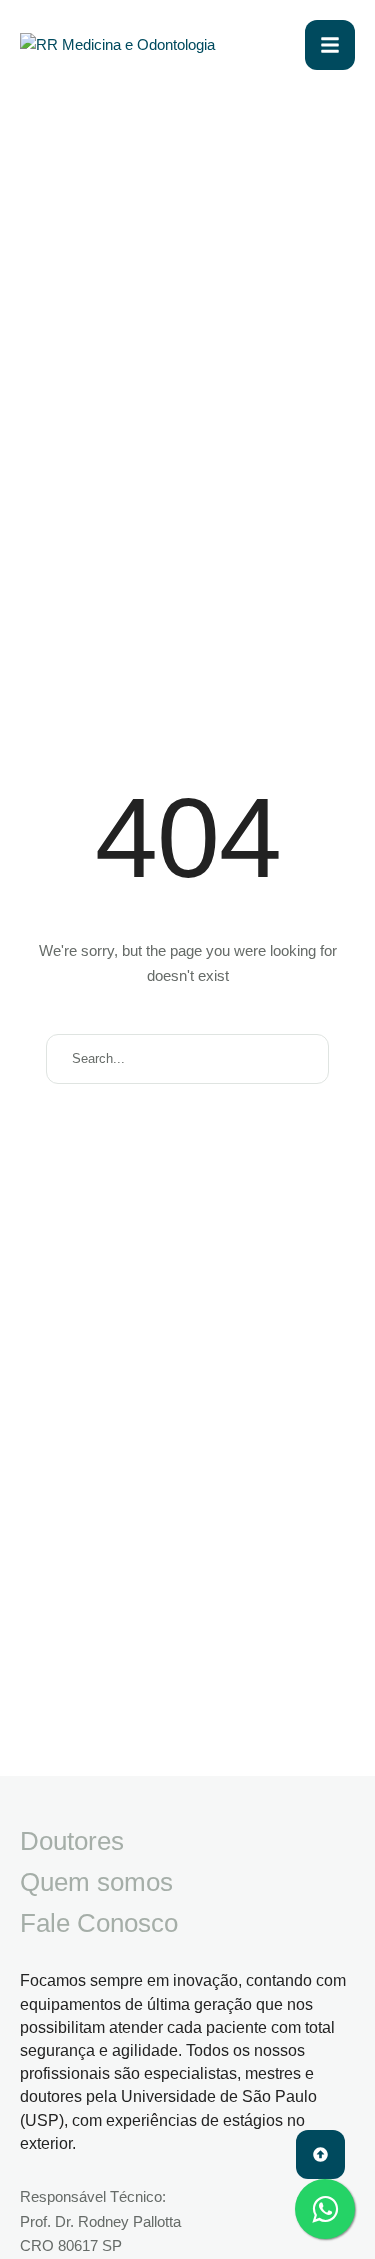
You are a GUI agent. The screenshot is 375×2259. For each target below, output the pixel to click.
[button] (320, 2154)
